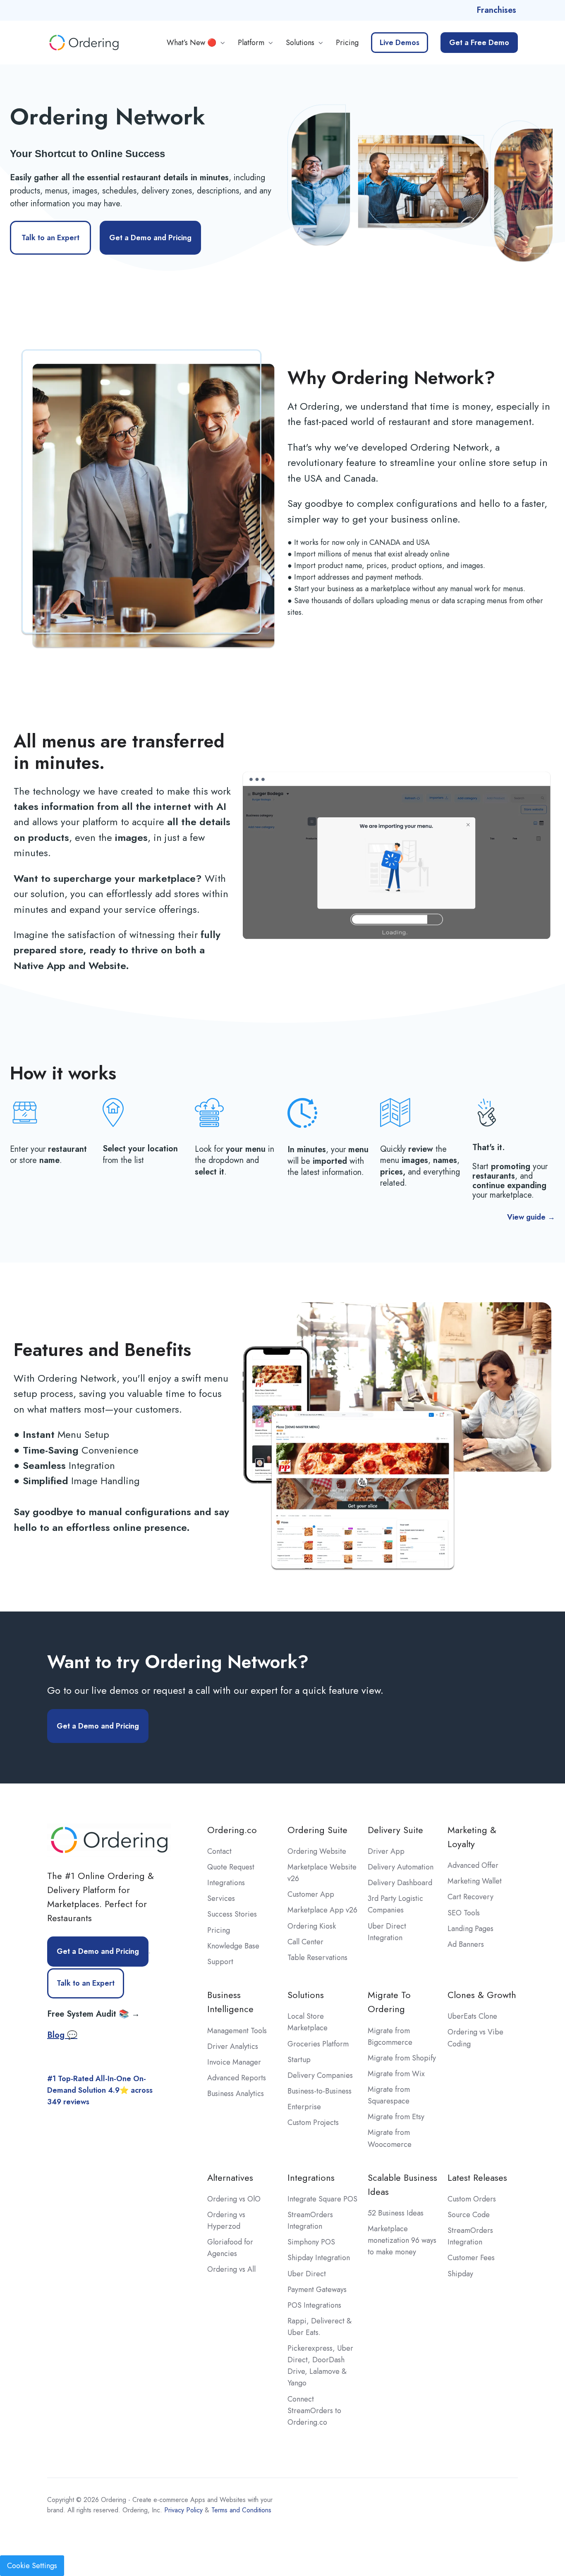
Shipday (460, 2274)
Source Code (469, 2215)
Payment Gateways (317, 2290)
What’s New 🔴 (192, 43)
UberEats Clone (472, 2016)
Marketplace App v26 (322, 1910)
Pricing (347, 43)
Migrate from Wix (396, 2074)
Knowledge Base (233, 1946)
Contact (219, 1851)
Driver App (386, 1851)
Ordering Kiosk (312, 1926)
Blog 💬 (62, 2035)
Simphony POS (311, 2242)
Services (221, 1898)
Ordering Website (317, 1851)
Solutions (300, 43)
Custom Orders (472, 2199)
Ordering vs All (231, 2269)
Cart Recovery (470, 1897)
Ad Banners (466, 1944)
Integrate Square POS (322, 2199)
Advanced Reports (237, 2078)
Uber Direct (307, 2274)
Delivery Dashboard (400, 1883)
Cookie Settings (32, 2566)
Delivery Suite (395, 1830)
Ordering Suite (317, 1830)
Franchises (496, 10)
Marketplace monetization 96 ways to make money (402, 2240)
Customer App (311, 1894)
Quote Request (231, 1867)
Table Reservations (317, 1958)
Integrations (226, 1883)
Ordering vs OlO (234, 2199)
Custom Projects (313, 2122)
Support (220, 1962)
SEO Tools (464, 1913)
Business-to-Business (320, 2091)
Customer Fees (471, 2258)
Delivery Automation (401, 1867)
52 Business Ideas (396, 2213)
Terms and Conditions (241, 2510)
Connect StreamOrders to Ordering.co (314, 2411)
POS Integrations (314, 2305)
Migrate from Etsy (396, 2117)
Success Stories (232, 1914)
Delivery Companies (320, 2075)
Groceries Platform (318, 2044)
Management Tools (237, 2031)
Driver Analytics (233, 2046)
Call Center (305, 1942)
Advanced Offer (473, 1865)
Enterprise (304, 2107)
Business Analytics (236, 2094)
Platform (251, 43)
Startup (299, 2060)
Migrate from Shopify (402, 2058)
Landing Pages (470, 1929)
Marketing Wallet (475, 1881)
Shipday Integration (319, 2258)
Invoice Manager (234, 2062)
